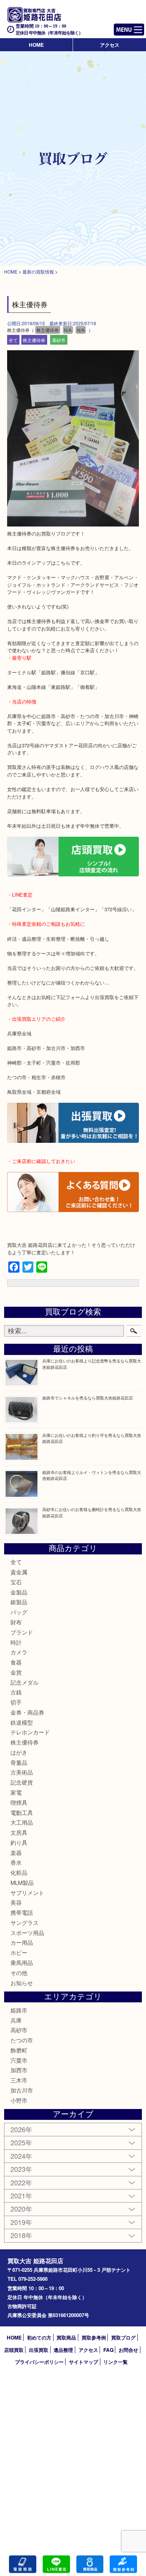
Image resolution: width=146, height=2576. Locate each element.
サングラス (25, 1922)
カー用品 (22, 1942)
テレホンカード (30, 1732)
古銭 (16, 1692)
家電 (16, 1792)
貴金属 (19, 1572)
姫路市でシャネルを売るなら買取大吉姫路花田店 (88, 1398)
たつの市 (22, 2040)
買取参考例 (94, 2337)
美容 (16, 1902)
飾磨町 (19, 2050)
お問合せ (128, 2350)
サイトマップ (83, 2362)
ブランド (22, 1632)
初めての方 (39, 2337)
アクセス (110, 45)
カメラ (19, 1652)
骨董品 (19, 1762)
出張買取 (39, 2350)
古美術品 (22, 1772)
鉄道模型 (22, 1722)
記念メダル (25, 1682)
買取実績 (123, 2564)
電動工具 (22, 1812)
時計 (16, 1642)
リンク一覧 (115, 2362)
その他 (19, 1973)
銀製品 (19, 1602)
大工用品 (22, 1822)
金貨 (16, 1672)
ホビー (19, 1952)
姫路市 (19, 2010)
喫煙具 (19, 1802)
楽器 (16, 1852)
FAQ (108, 2350)
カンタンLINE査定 (56, 2564)
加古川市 (22, 2090)
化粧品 (19, 1872)
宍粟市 (19, 2060)
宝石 (16, 1582)
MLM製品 (22, 1882)
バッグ (19, 1612)
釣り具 (19, 1842)
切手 (16, 1702)
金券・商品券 (27, 1712)
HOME (36, 45)
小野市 (19, 2100)
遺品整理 (63, 2350)
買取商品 (66, 2337)
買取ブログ (123, 2337)
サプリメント (27, 1893)
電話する (23, 2564)
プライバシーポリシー (39, 2362)
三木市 (19, 2080)
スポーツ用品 (27, 1933)
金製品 (19, 1592)
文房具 (19, 1832)
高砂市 (59, 340)
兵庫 (16, 2020)
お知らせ (22, 1983)
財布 (16, 1622)
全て (13, 340)
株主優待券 (34, 340)
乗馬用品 (22, 1962)
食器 (16, 1662)
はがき (19, 1752)
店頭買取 (14, 2350)
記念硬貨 (22, 1782)
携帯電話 (22, 1912)
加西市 (19, 2070)
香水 (16, 1862)
